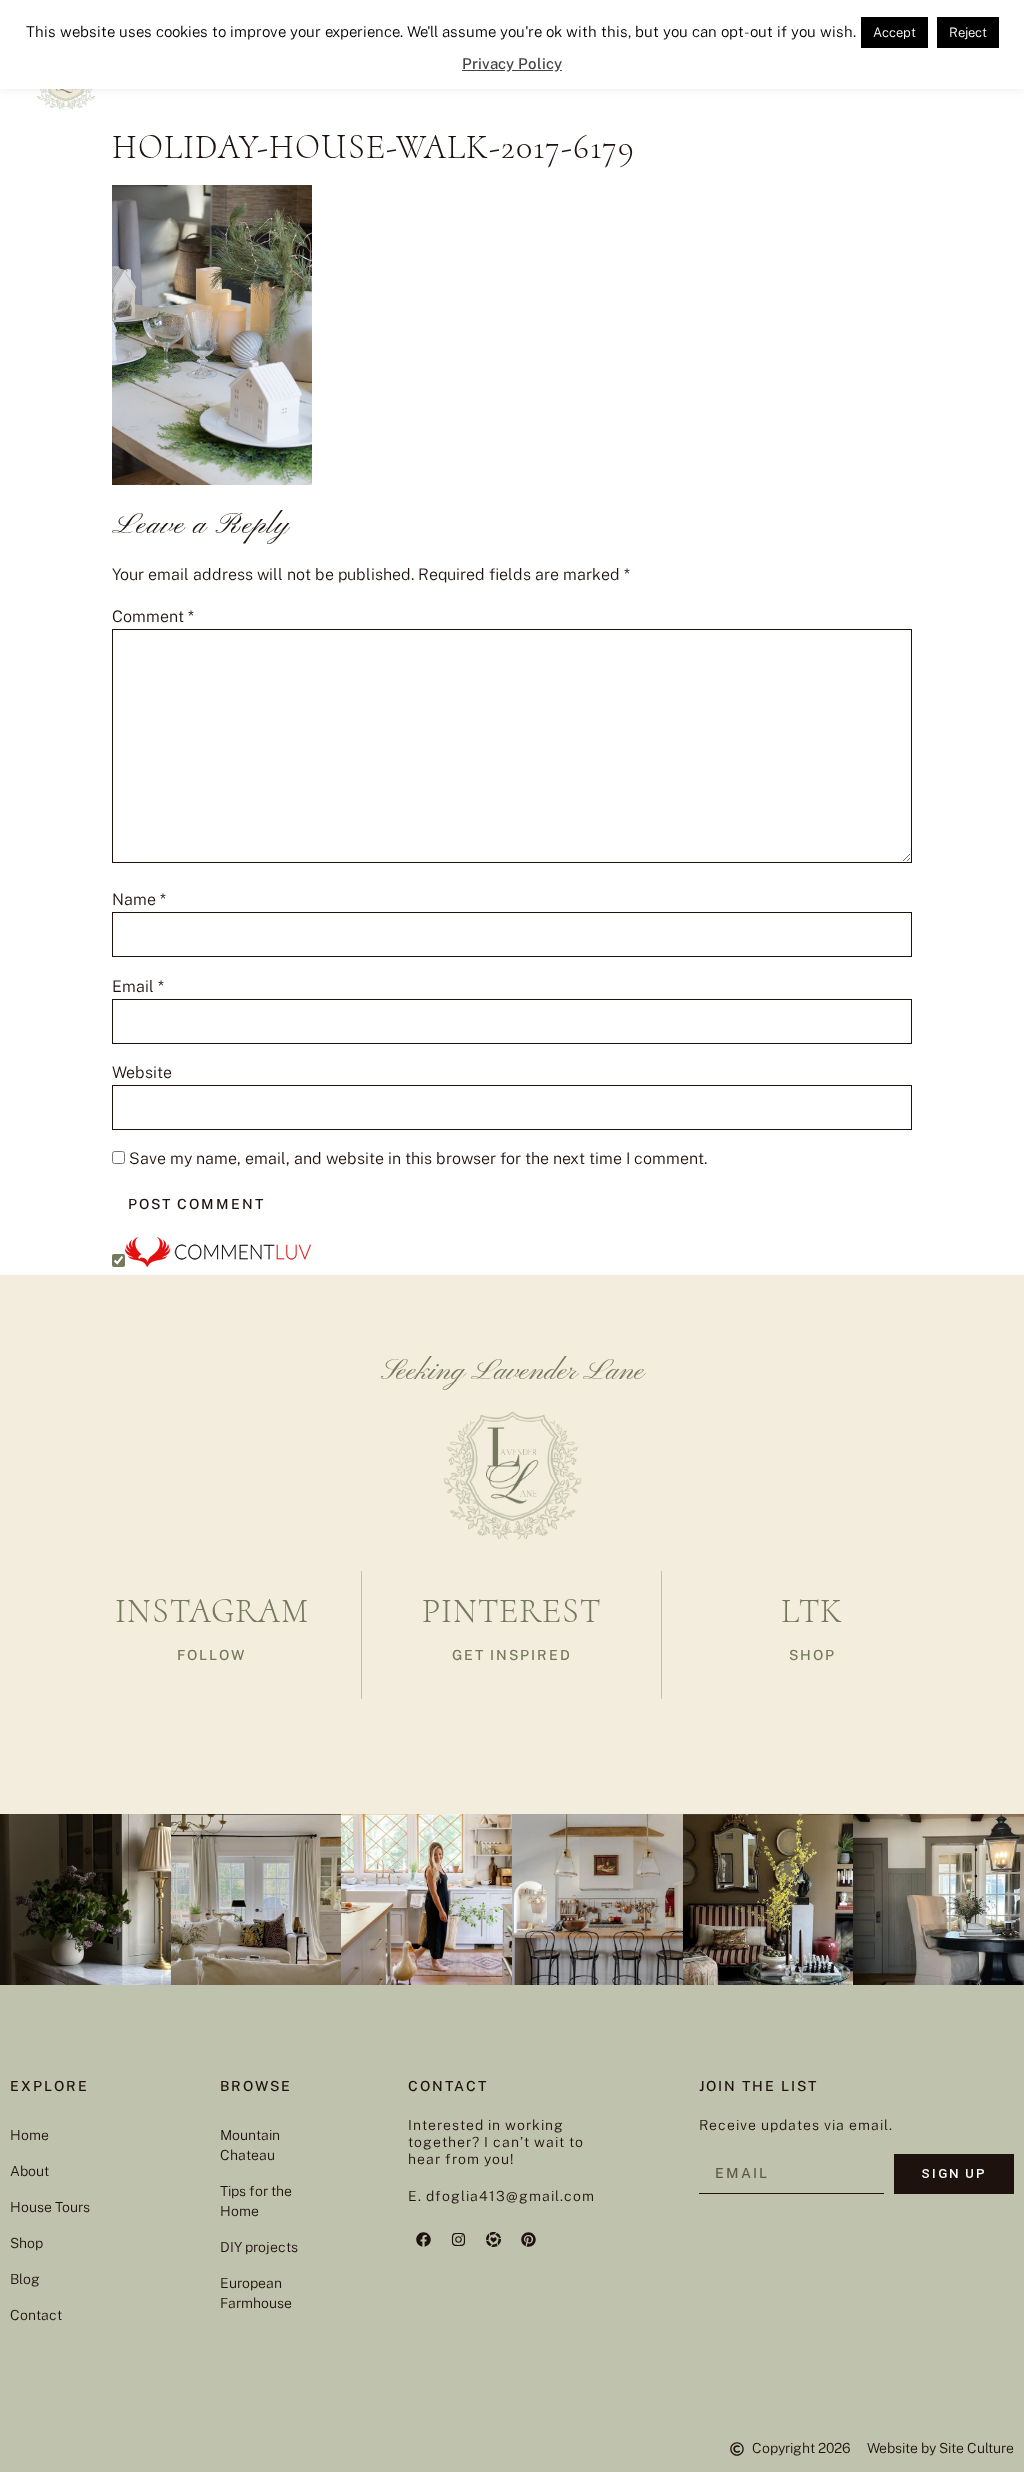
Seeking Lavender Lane (512, 1372)
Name (139, 900)
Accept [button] (894, 32)
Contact (36, 2315)
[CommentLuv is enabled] (218, 1261)
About (29, 2171)
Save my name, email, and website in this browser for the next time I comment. (418, 1159)
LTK (812, 1611)
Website (142, 1073)
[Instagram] (458, 2240)
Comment (153, 617)
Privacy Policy (512, 63)
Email (138, 987)
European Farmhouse (256, 2293)
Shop (26, 2243)
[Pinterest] (528, 2240)
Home (29, 2135)
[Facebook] (423, 2240)
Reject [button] (968, 32)
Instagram (212, 1611)
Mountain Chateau (250, 2145)
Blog (25, 2279)
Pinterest (511, 1611)
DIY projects (259, 2247)
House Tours (50, 2207)
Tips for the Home (256, 2201)
